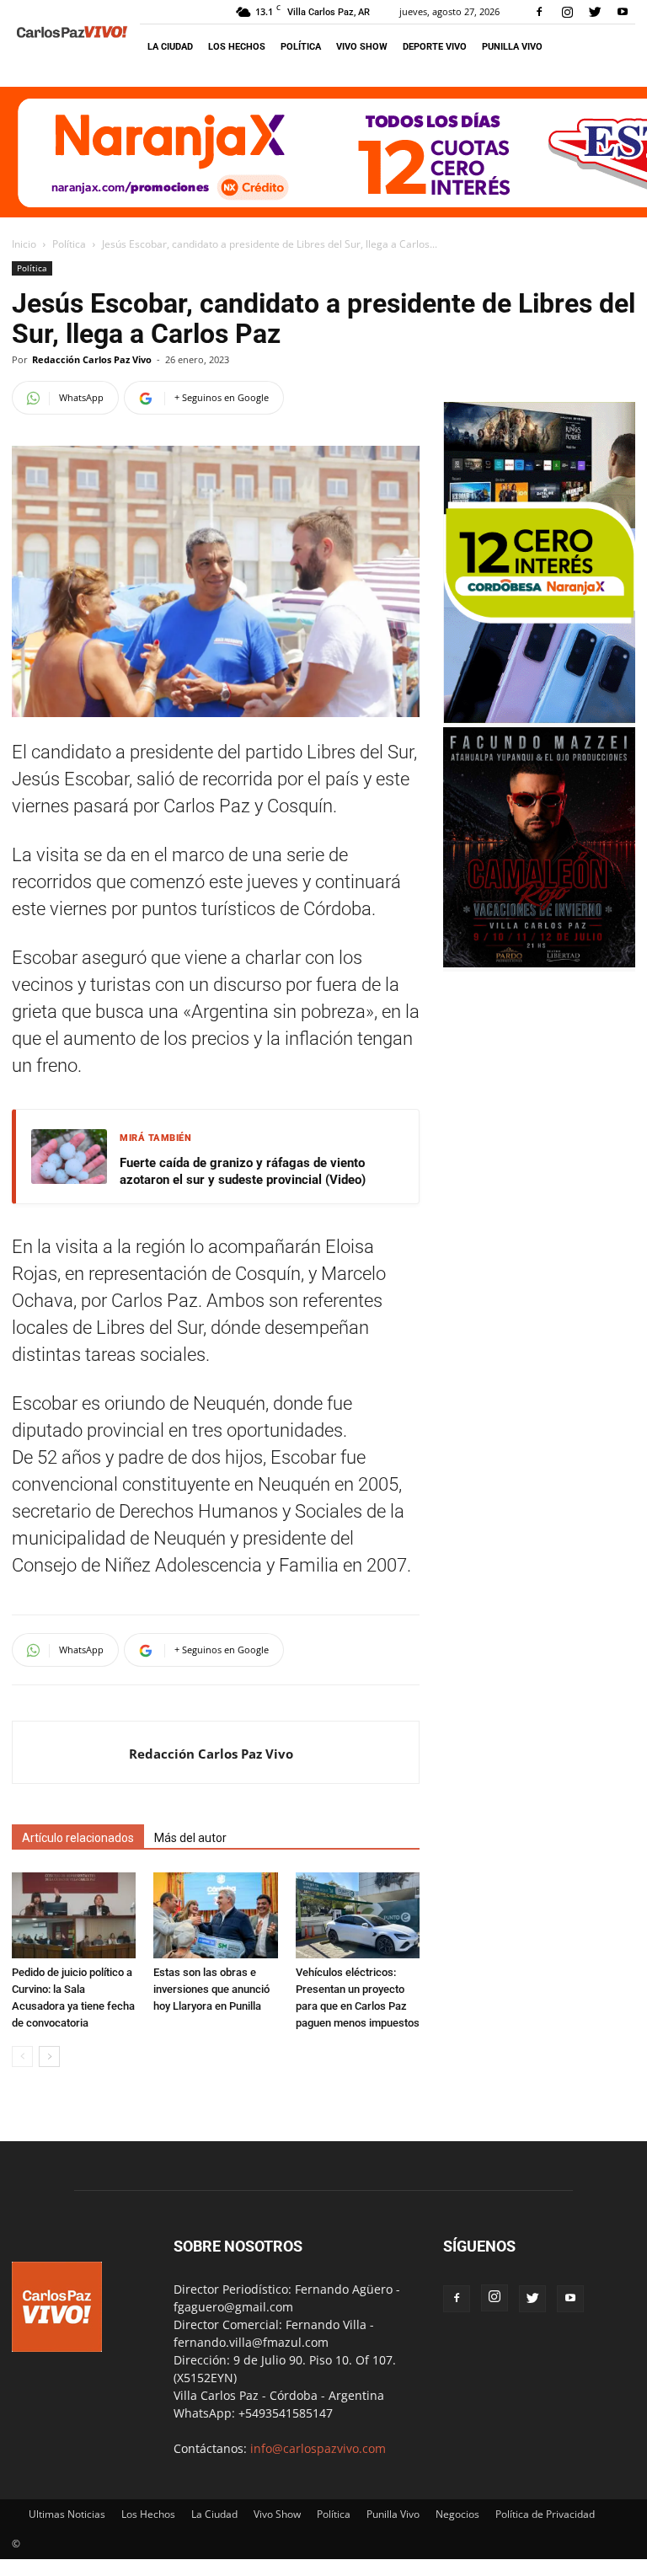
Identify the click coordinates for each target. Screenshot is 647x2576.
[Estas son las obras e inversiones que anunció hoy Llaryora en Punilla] (215, 1915)
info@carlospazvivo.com (318, 2448)
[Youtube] (623, 12)
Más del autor (190, 1838)
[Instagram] (567, 12)
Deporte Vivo (435, 47)
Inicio (24, 244)
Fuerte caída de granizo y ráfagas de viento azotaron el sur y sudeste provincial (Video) (243, 1171)
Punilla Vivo (512, 47)
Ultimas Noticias (67, 2514)
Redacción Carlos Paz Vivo (92, 359)
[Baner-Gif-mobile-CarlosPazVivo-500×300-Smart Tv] (539, 718)
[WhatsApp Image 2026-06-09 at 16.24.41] (539, 963)
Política (301, 47)
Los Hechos (237, 47)
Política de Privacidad (545, 2514)
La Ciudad (170, 47)
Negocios (457, 2514)
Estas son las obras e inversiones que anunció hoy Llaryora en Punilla (211, 1989)
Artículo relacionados (78, 1838)
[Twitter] (595, 12)
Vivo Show (362, 47)
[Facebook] (539, 12)
